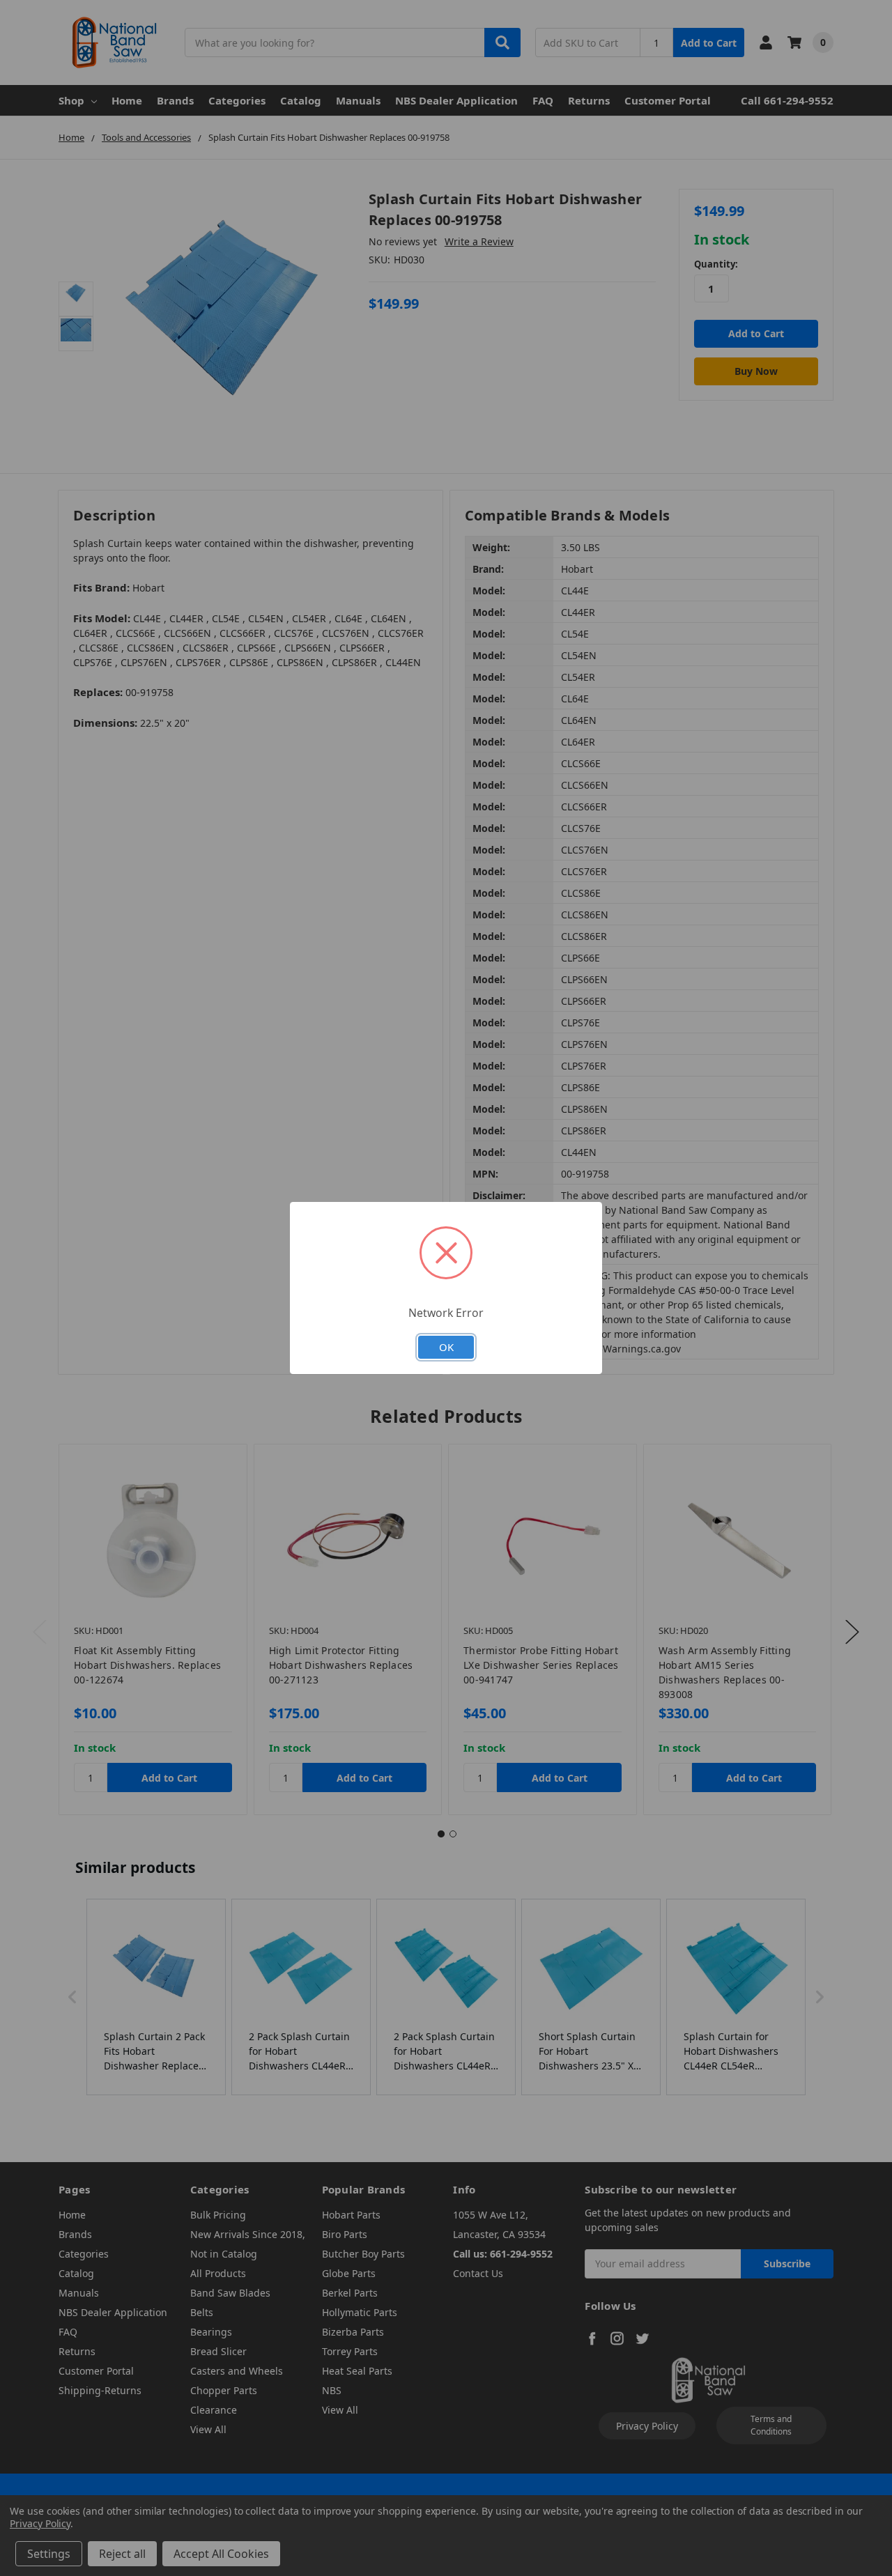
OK (446, 1347)
